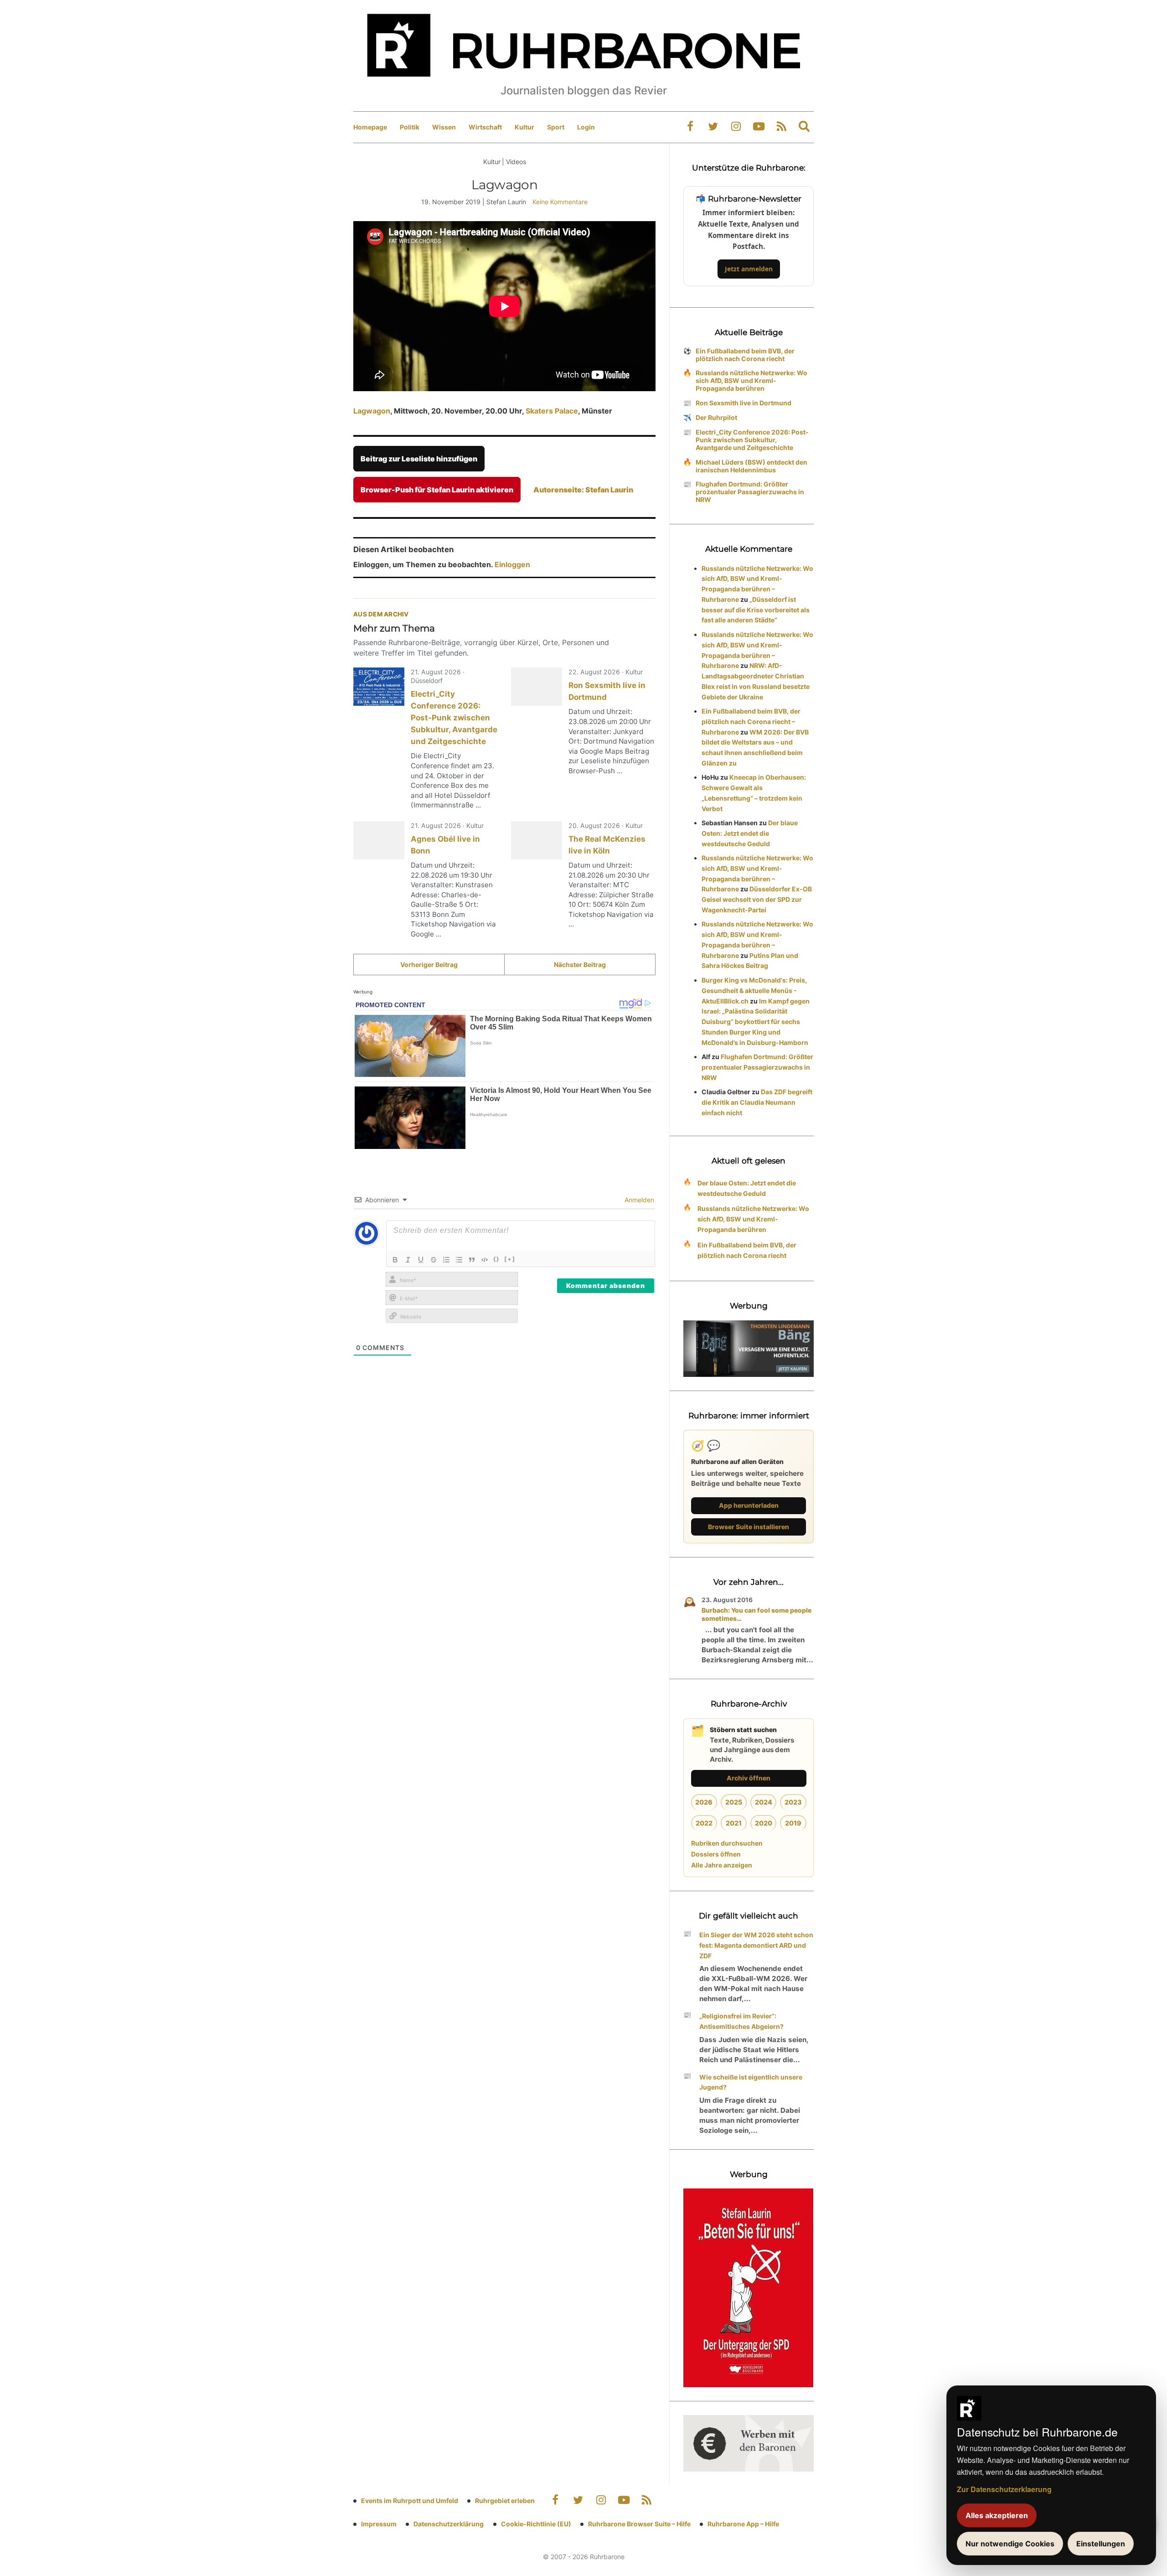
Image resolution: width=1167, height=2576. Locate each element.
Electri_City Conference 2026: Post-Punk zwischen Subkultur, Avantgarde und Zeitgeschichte (454, 718)
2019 (793, 1823)
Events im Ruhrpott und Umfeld (410, 2501)
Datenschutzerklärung (449, 2524)
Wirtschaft (485, 127)
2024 (764, 1802)
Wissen (444, 127)
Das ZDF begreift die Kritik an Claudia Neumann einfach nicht (757, 1102)
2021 (734, 1823)
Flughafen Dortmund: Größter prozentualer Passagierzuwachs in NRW (750, 492)
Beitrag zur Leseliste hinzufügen (419, 459)
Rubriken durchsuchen (727, 1843)
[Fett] (395, 1260)
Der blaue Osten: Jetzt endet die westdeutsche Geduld (750, 833)
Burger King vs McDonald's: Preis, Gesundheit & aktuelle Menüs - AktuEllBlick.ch (754, 991)
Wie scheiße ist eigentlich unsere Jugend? (751, 2082)
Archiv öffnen (749, 1778)
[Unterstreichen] (421, 1260)
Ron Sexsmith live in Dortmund (744, 403)
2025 (734, 1802)
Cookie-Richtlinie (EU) (536, 2524)
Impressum (379, 2524)
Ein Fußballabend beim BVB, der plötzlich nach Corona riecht (745, 355)
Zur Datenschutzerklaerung (1004, 2489)
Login (586, 127)
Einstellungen (1101, 2544)
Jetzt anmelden (749, 269)
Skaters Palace (551, 411)
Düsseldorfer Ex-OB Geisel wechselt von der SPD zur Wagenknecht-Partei (757, 899)
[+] (510, 1259)
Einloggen (512, 564)
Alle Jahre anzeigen (722, 1865)
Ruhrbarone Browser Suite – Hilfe (639, 2524)
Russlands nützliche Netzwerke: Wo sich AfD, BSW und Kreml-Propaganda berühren (751, 380)
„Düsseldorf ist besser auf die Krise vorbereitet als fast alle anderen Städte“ (756, 610)
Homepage (370, 127)
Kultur (524, 127)
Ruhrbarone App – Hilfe (743, 2524)
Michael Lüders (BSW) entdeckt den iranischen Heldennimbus (751, 466)
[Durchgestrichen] (434, 1260)
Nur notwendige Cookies (1010, 2544)
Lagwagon (372, 411)
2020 (764, 1823)
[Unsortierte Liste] (459, 1260)
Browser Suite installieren (749, 1527)
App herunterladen (749, 1505)
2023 (793, 1802)
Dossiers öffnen (716, 1854)
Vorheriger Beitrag (429, 965)
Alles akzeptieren (997, 2515)
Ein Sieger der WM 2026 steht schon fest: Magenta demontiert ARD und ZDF (756, 1945)
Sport (556, 127)
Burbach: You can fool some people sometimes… (756, 1614)
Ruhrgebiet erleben (505, 2501)
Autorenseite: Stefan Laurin (583, 490)
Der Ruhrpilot (716, 417)
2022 (704, 1823)
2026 (704, 1802)
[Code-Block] (485, 1260)
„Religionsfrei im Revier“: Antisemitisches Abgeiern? (741, 2021)
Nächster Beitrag (580, 965)
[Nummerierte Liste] (446, 1260)
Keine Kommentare (560, 202)
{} (496, 1259)
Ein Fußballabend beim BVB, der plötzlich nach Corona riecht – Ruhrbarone (751, 722)
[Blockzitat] (472, 1260)
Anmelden (638, 1200)
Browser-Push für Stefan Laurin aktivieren (437, 490)
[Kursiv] (408, 1260)
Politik (410, 127)
